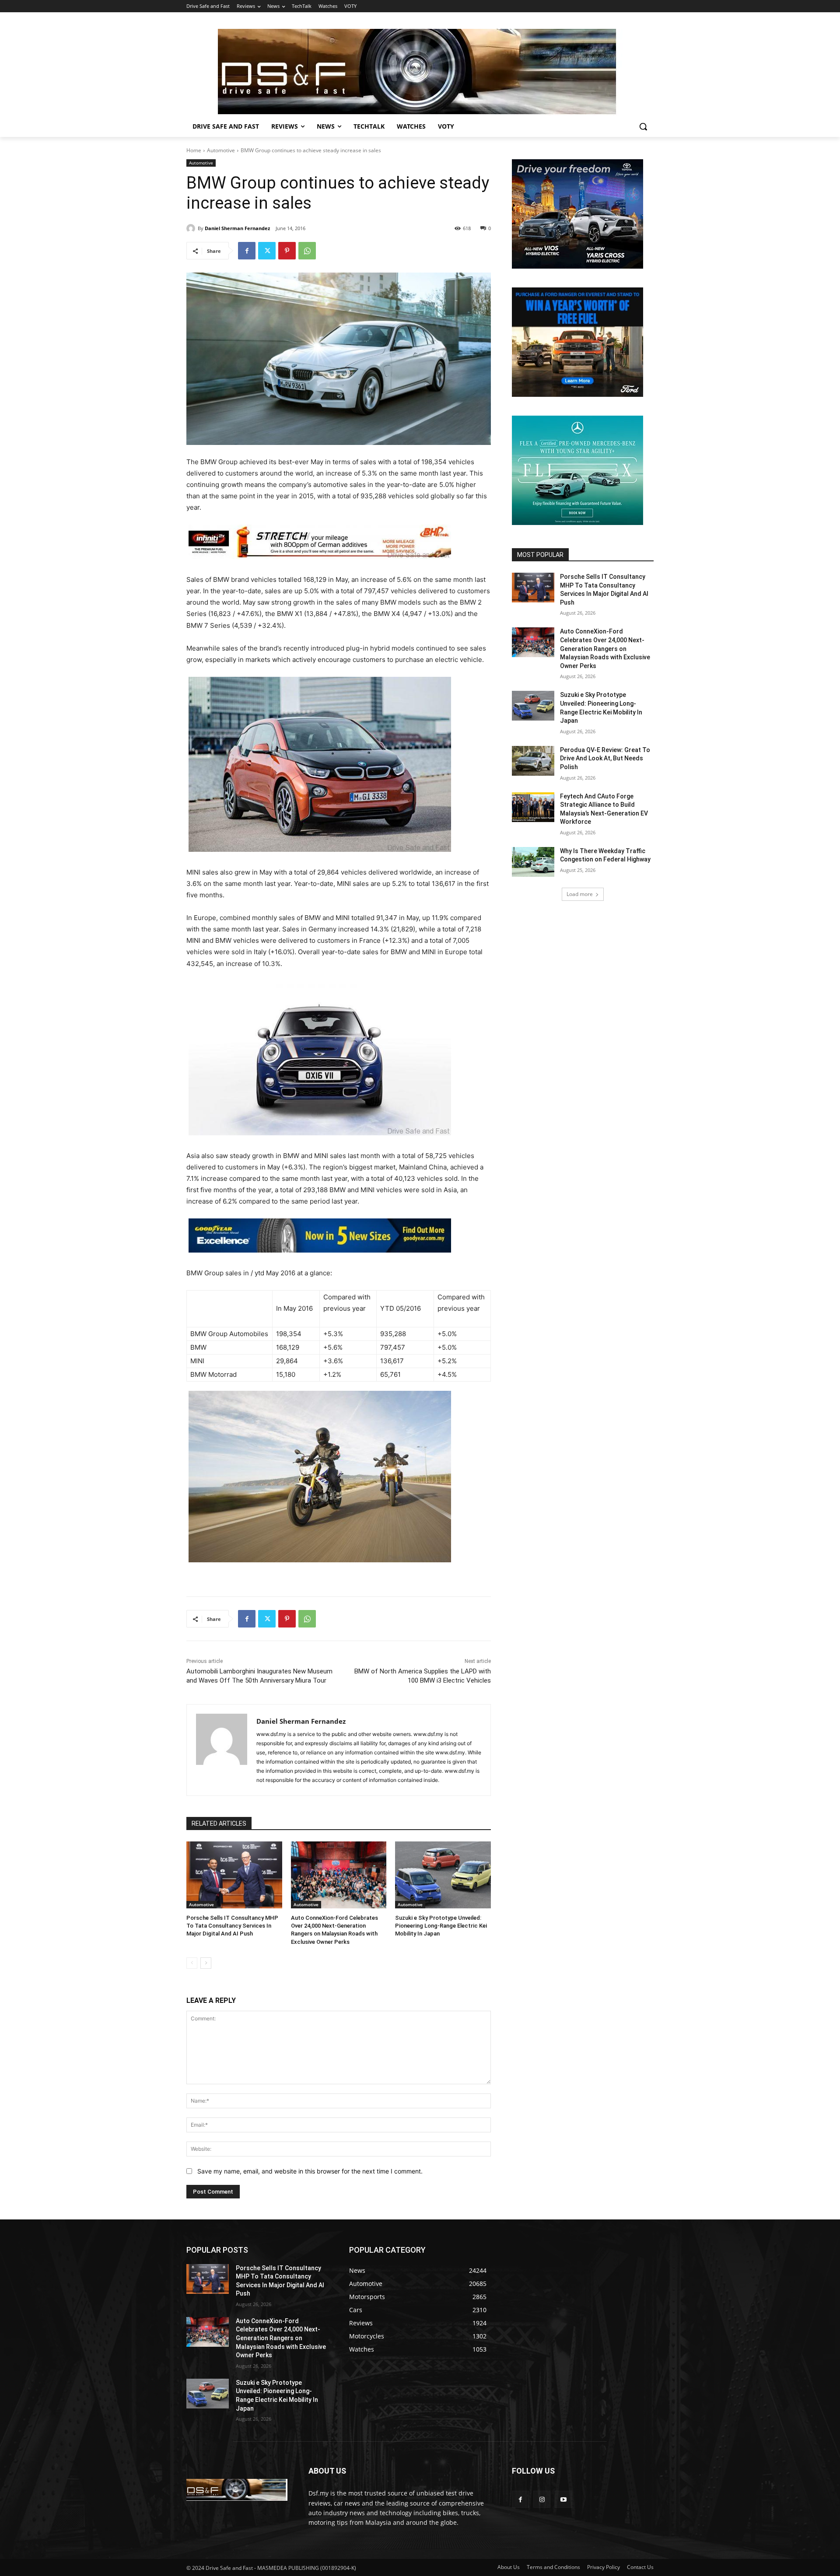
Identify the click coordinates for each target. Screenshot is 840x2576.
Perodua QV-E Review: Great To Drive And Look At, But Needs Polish (605, 758)
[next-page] (206, 1963)
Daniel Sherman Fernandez (237, 228)
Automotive (221, 150)
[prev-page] (192, 1963)
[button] (643, 126)
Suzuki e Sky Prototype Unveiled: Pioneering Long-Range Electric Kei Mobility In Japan (441, 1926)
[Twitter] (267, 251)
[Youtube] (563, 2499)
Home (194, 150)
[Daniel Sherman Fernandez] (192, 228)
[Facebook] (247, 251)
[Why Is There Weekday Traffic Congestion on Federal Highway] (533, 862)
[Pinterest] (287, 251)
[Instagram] (542, 2499)
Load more (580, 894)
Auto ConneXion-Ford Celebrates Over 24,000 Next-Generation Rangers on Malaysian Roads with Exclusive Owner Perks (605, 648)
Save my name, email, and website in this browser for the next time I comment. (310, 2171)
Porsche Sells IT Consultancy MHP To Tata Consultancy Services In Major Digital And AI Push (232, 1926)
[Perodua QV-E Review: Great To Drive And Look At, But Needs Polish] (533, 761)
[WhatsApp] (307, 251)
